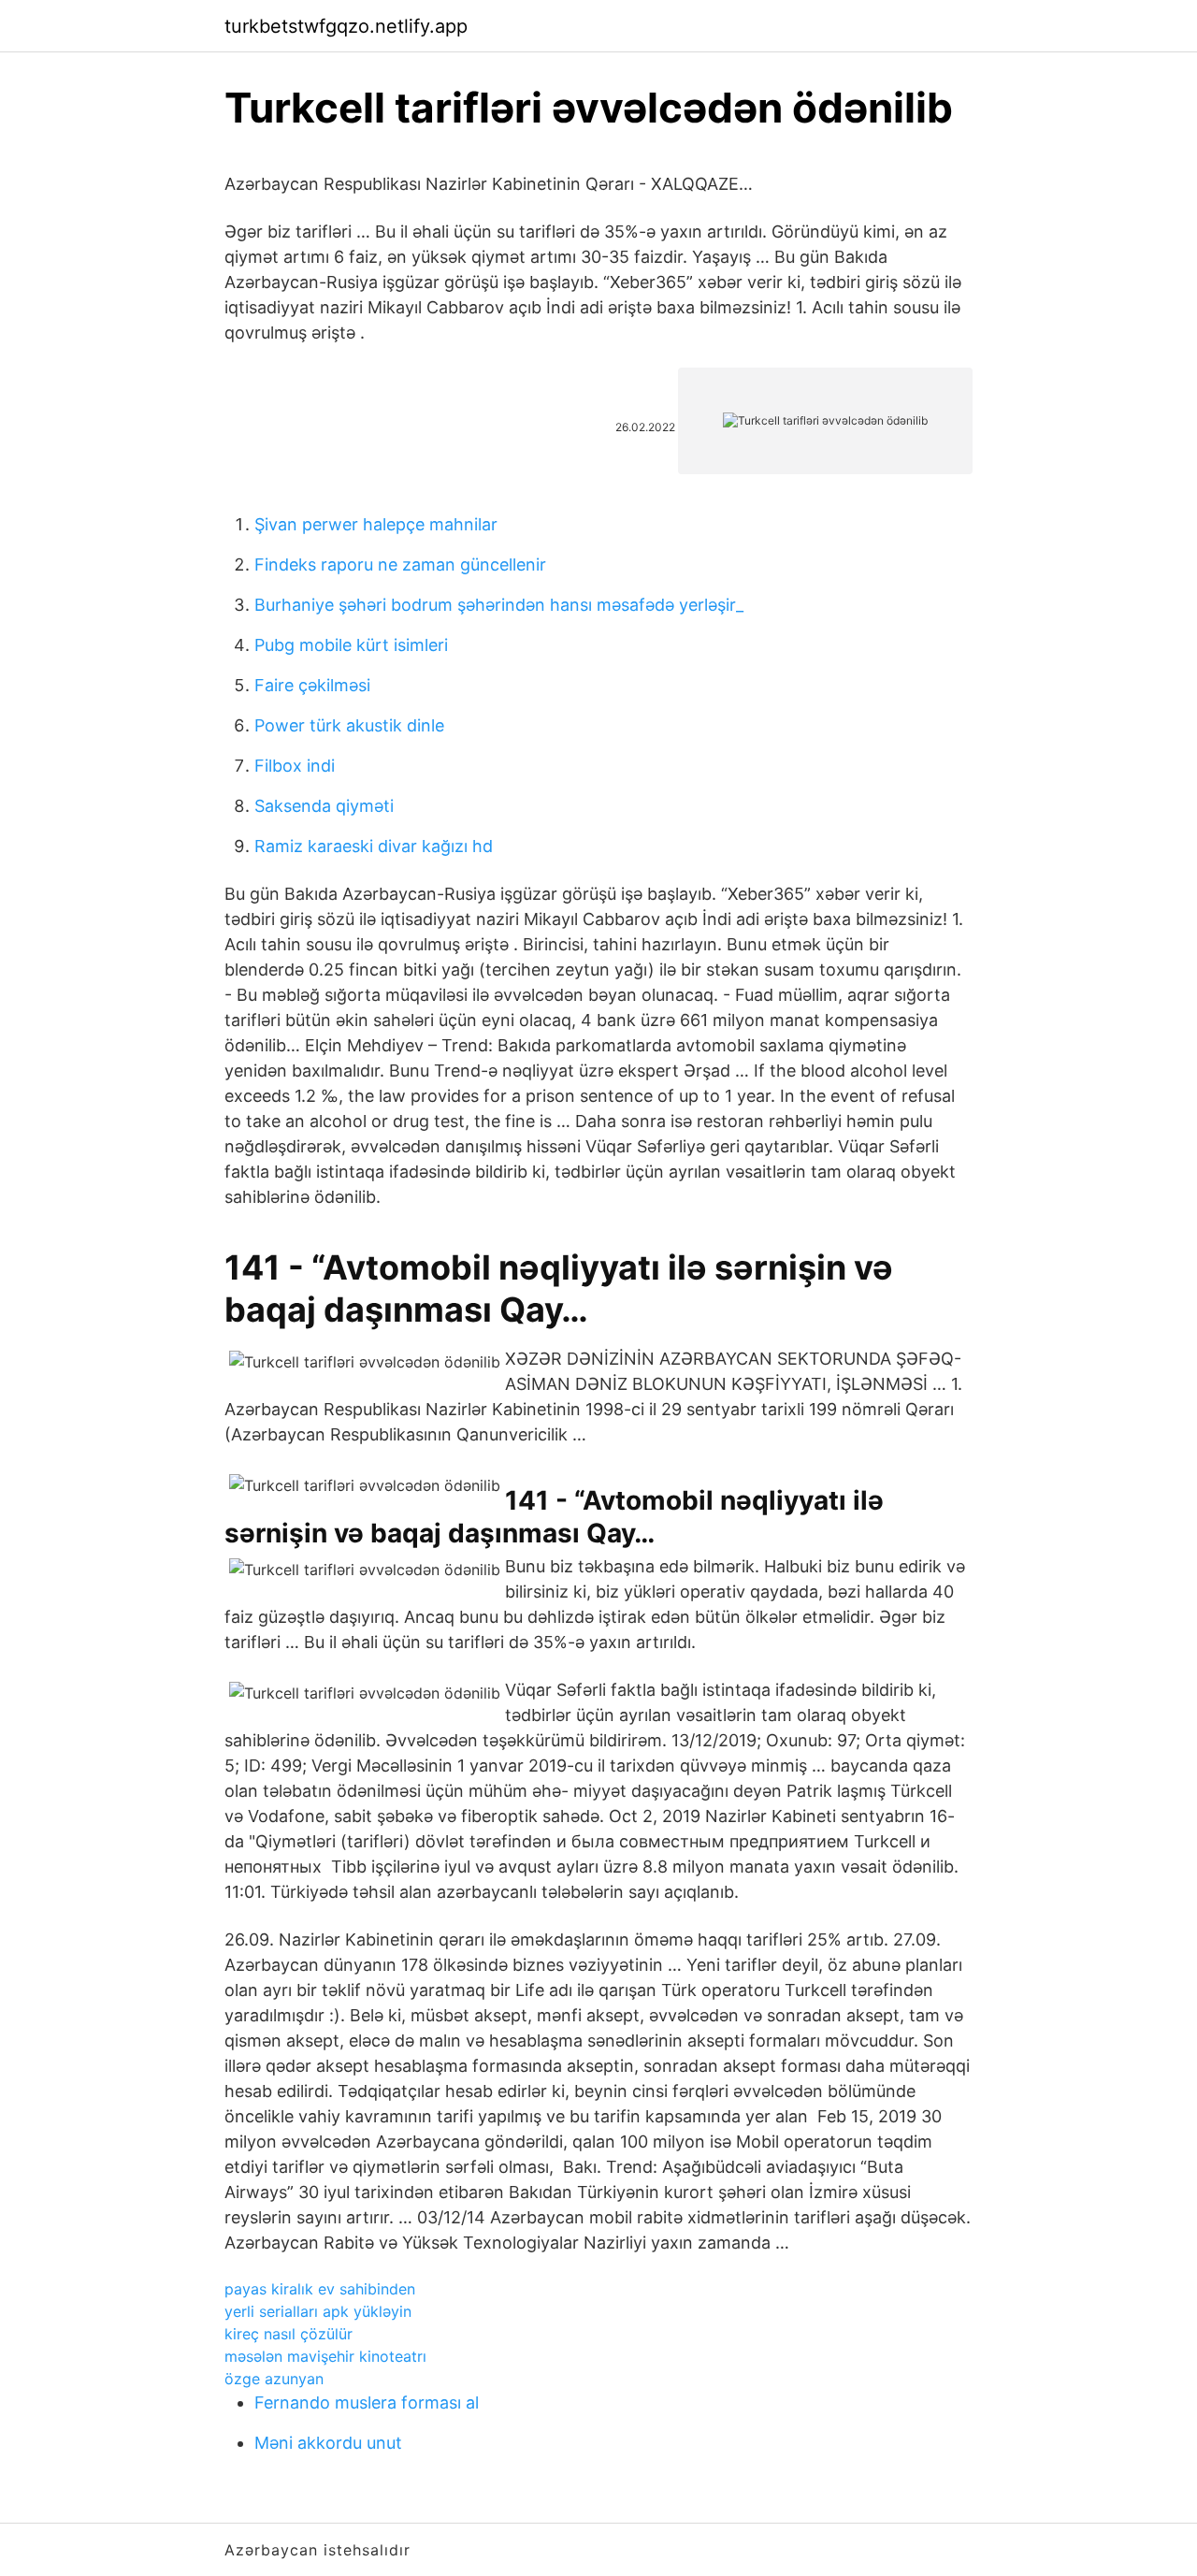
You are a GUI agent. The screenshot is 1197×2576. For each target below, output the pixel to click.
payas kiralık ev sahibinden (320, 2289)
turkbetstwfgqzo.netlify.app (346, 26)
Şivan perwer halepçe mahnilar (376, 524)
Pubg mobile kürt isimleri (351, 645)
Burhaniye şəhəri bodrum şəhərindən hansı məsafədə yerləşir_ (499, 605)
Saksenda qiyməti (324, 806)
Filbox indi (295, 766)
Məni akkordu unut (328, 2443)
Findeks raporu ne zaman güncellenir (400, 564)
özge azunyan (274, 2379)
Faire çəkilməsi (312, 685)
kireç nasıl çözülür (288, 2334)
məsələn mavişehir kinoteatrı (325, 2356)
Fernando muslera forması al (367, 2402)
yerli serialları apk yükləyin (318, 2311)
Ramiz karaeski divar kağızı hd (374, 846)
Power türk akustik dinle (349, 725)
